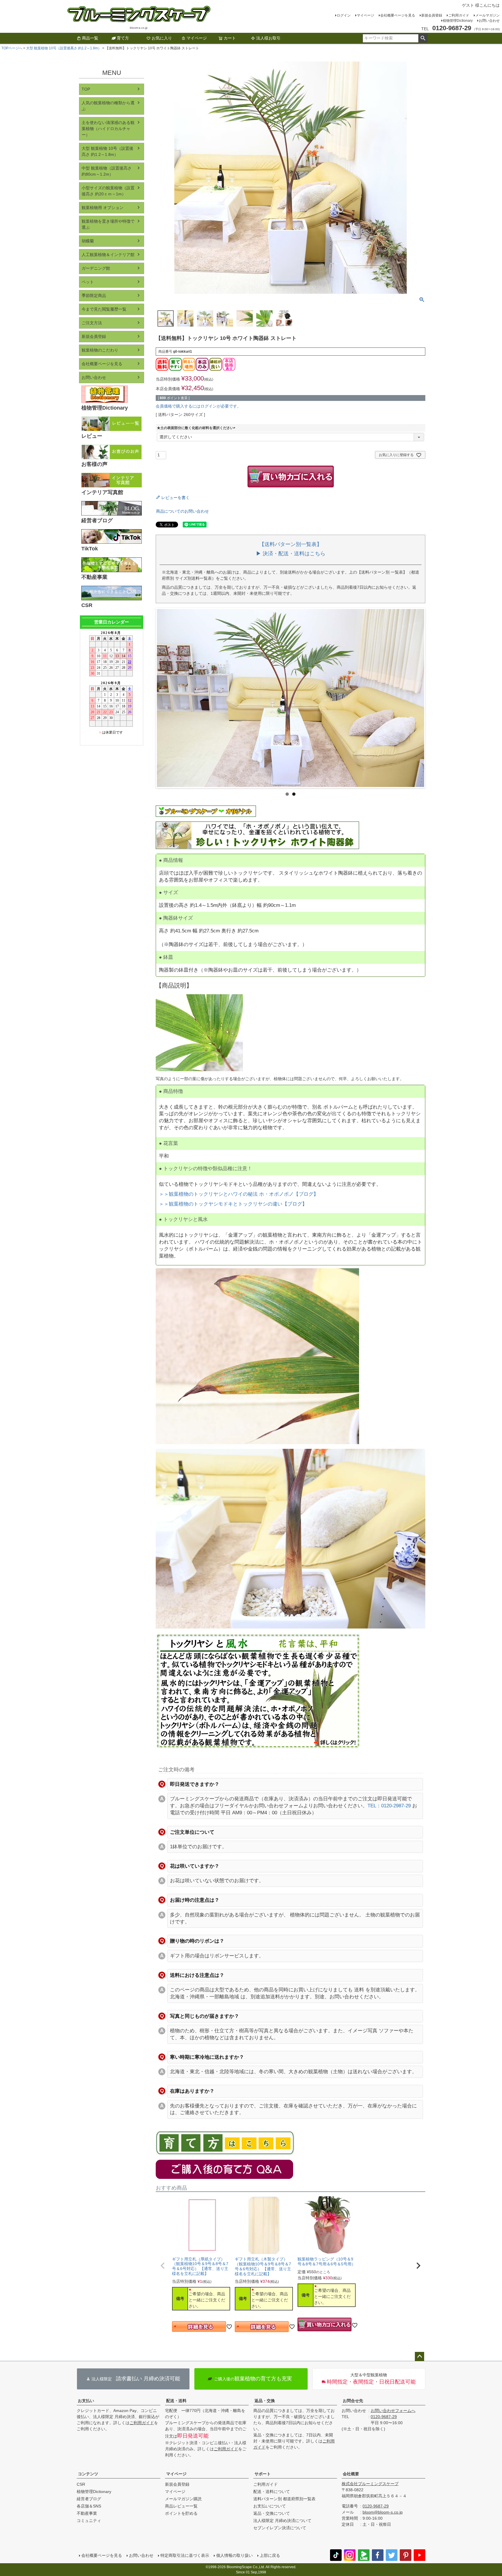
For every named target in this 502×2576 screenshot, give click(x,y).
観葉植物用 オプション (103, 208)
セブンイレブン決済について (280, 2528)
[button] (163, 2266)
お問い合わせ (489, 21)
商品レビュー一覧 (181, 2506)
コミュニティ (89, 2521)
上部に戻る (270, 2555)
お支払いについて (270, 2506)
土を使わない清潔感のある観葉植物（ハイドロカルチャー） (108, 129)
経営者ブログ (89, 2499)
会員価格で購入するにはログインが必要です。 (198, 406)
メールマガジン (487, 15)
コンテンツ (88, 2474)
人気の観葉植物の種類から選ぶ (108, 106)
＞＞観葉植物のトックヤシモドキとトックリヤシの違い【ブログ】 (233, 1204)
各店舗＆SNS (89, 2506)
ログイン (344, 15)
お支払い (86, 2401)
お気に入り (162, 38)
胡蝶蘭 (88, 241)
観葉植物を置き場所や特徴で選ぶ (108, 224)
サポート (263, 2474)
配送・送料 (176, 2401)
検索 (423, 38)
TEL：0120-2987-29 (389, 1806)
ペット (88, 282)
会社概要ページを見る (398, 15)
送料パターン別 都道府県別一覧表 (284, 2499)
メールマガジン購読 (183, 2499)
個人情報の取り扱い (234, 2555)
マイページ (365, 15)
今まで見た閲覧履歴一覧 (104, 309)
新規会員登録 (432, 15)
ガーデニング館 (96, 268)
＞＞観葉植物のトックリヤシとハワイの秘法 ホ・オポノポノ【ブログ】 (239, 1194)
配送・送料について (272, 2492)
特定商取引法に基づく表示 (185, 2555)
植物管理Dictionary (458, 21)
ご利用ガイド (459, 15)
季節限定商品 (94, 296)
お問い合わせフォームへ (393, 2411)
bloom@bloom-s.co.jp (383, 2512)
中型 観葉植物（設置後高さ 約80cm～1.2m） (107, 171)
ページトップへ (419, 2357)
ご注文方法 (92, 323)
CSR (81, 2484)
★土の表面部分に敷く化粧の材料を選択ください (197, 428)
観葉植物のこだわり (100, 350)
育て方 (123, 38)
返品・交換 (265, 2401)
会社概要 (351, 2474)
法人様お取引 (268, 38)
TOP (86, 89)
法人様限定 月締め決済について (282, 2521)
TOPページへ (12, 48)
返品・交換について (272, 2513)
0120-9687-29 (384, 2417)
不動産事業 (87, 2513)
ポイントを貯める (181, 2513)
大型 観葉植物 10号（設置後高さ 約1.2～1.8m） (64, 48)
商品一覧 (90, 38)
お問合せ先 (353, 2401)
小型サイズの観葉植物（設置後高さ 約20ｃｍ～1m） (108, 191)
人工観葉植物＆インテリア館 (108, 255)
